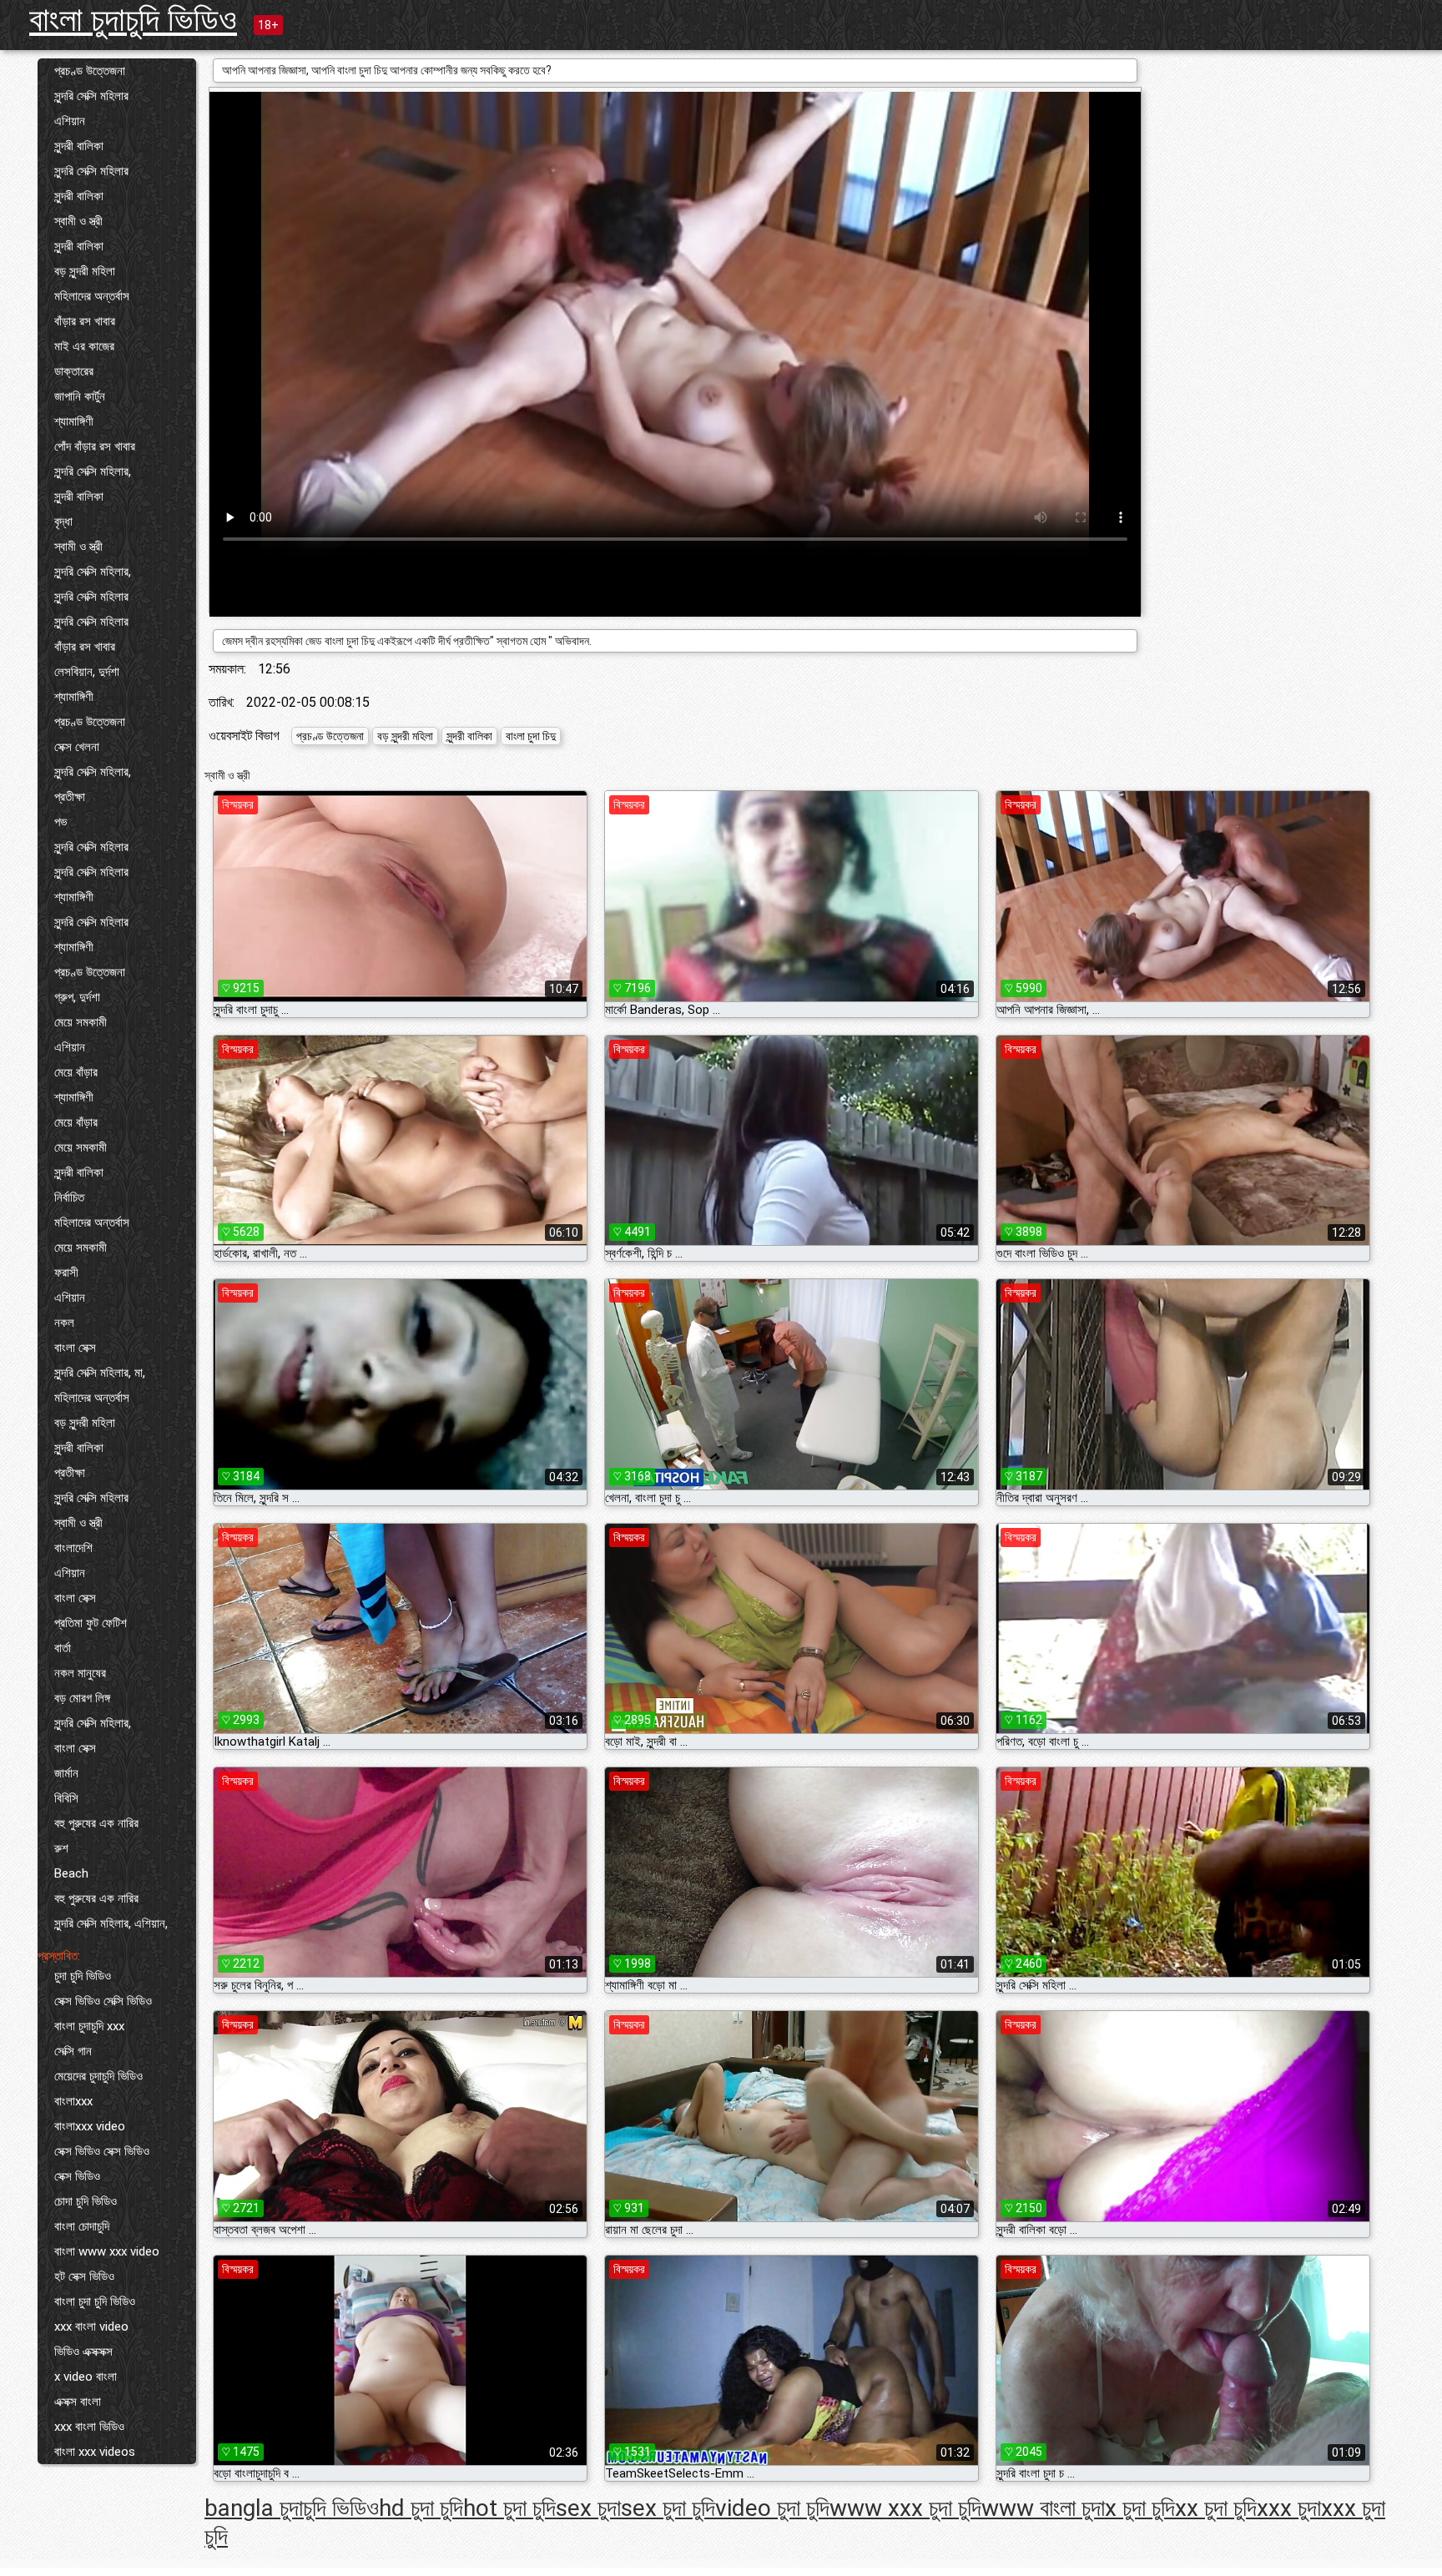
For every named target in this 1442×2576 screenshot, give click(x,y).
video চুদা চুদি (772, 2508)
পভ (61, 822)
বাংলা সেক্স (75, 1348)
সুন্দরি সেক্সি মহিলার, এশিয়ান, (111, 1923)
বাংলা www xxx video (107, 2251)
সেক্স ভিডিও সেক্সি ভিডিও (103, 2001)
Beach (71, 1873)
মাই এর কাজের (84, 346)
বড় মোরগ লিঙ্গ (82, 1698)
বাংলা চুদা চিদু (531, 736)
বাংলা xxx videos (95, 2452)
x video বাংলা (86, 2377)
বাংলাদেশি (73, 1548)
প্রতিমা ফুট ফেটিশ (91, 1623)
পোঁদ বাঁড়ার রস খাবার (95, 446)
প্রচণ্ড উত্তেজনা (90, 71)
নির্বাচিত (69, 1197)
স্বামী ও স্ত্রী (78, 221)
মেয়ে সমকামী (81, 1022)
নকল (64, 1323)
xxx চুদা (1289, 2508)
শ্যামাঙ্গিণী (74, 421)
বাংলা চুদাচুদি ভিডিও (133, 20)
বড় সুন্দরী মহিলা (85, 271)
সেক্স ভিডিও (77, 2176)
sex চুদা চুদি (668, 2508)
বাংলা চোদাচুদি (82, 2226)
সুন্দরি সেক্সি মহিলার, (93, 471)
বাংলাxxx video (90, 2126)
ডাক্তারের (74, 371)
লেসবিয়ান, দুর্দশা (87, 672)
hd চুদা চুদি (421, 2508)
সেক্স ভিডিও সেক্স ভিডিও (102, 2151)
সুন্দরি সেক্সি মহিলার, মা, (100, 1373)
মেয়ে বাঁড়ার (76, 1072)
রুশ (61, 1848)
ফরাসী (66, 1273)
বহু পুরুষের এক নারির (96, 1823)
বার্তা (63, 1648)
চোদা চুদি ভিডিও (86, 2201)
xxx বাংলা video (91, 2326)
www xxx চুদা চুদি (905, 2508)
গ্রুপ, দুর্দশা (77, 997)
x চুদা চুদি (1140, 2508)
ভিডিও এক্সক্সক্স (83, 2352)
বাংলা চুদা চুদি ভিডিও (95, 2301)
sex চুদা (588, 2508)
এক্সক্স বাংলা (78, 2402)
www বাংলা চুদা (1043, 2508)
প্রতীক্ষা (70, 797)
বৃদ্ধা (63, 522)
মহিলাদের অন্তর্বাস (92, 296)
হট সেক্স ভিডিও (84, 2276)
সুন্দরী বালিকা (79, 146)
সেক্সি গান (73, 2051)
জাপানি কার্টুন (80, 396)
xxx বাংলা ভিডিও (89, 2427)
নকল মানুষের (80, 1673)
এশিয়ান (70, 121)
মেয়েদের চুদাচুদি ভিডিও (98, 2076)
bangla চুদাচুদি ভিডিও (292, 2508)
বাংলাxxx (73, 2101)
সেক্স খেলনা (77, 747)
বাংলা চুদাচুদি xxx (89, 2026)
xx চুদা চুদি (1216, 2508)
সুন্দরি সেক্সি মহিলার (91, 96)
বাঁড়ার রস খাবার (85, 321)
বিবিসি (66, 1798)
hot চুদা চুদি (509, 2508)
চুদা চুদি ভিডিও (83, 1976)
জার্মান (66, 1773)
